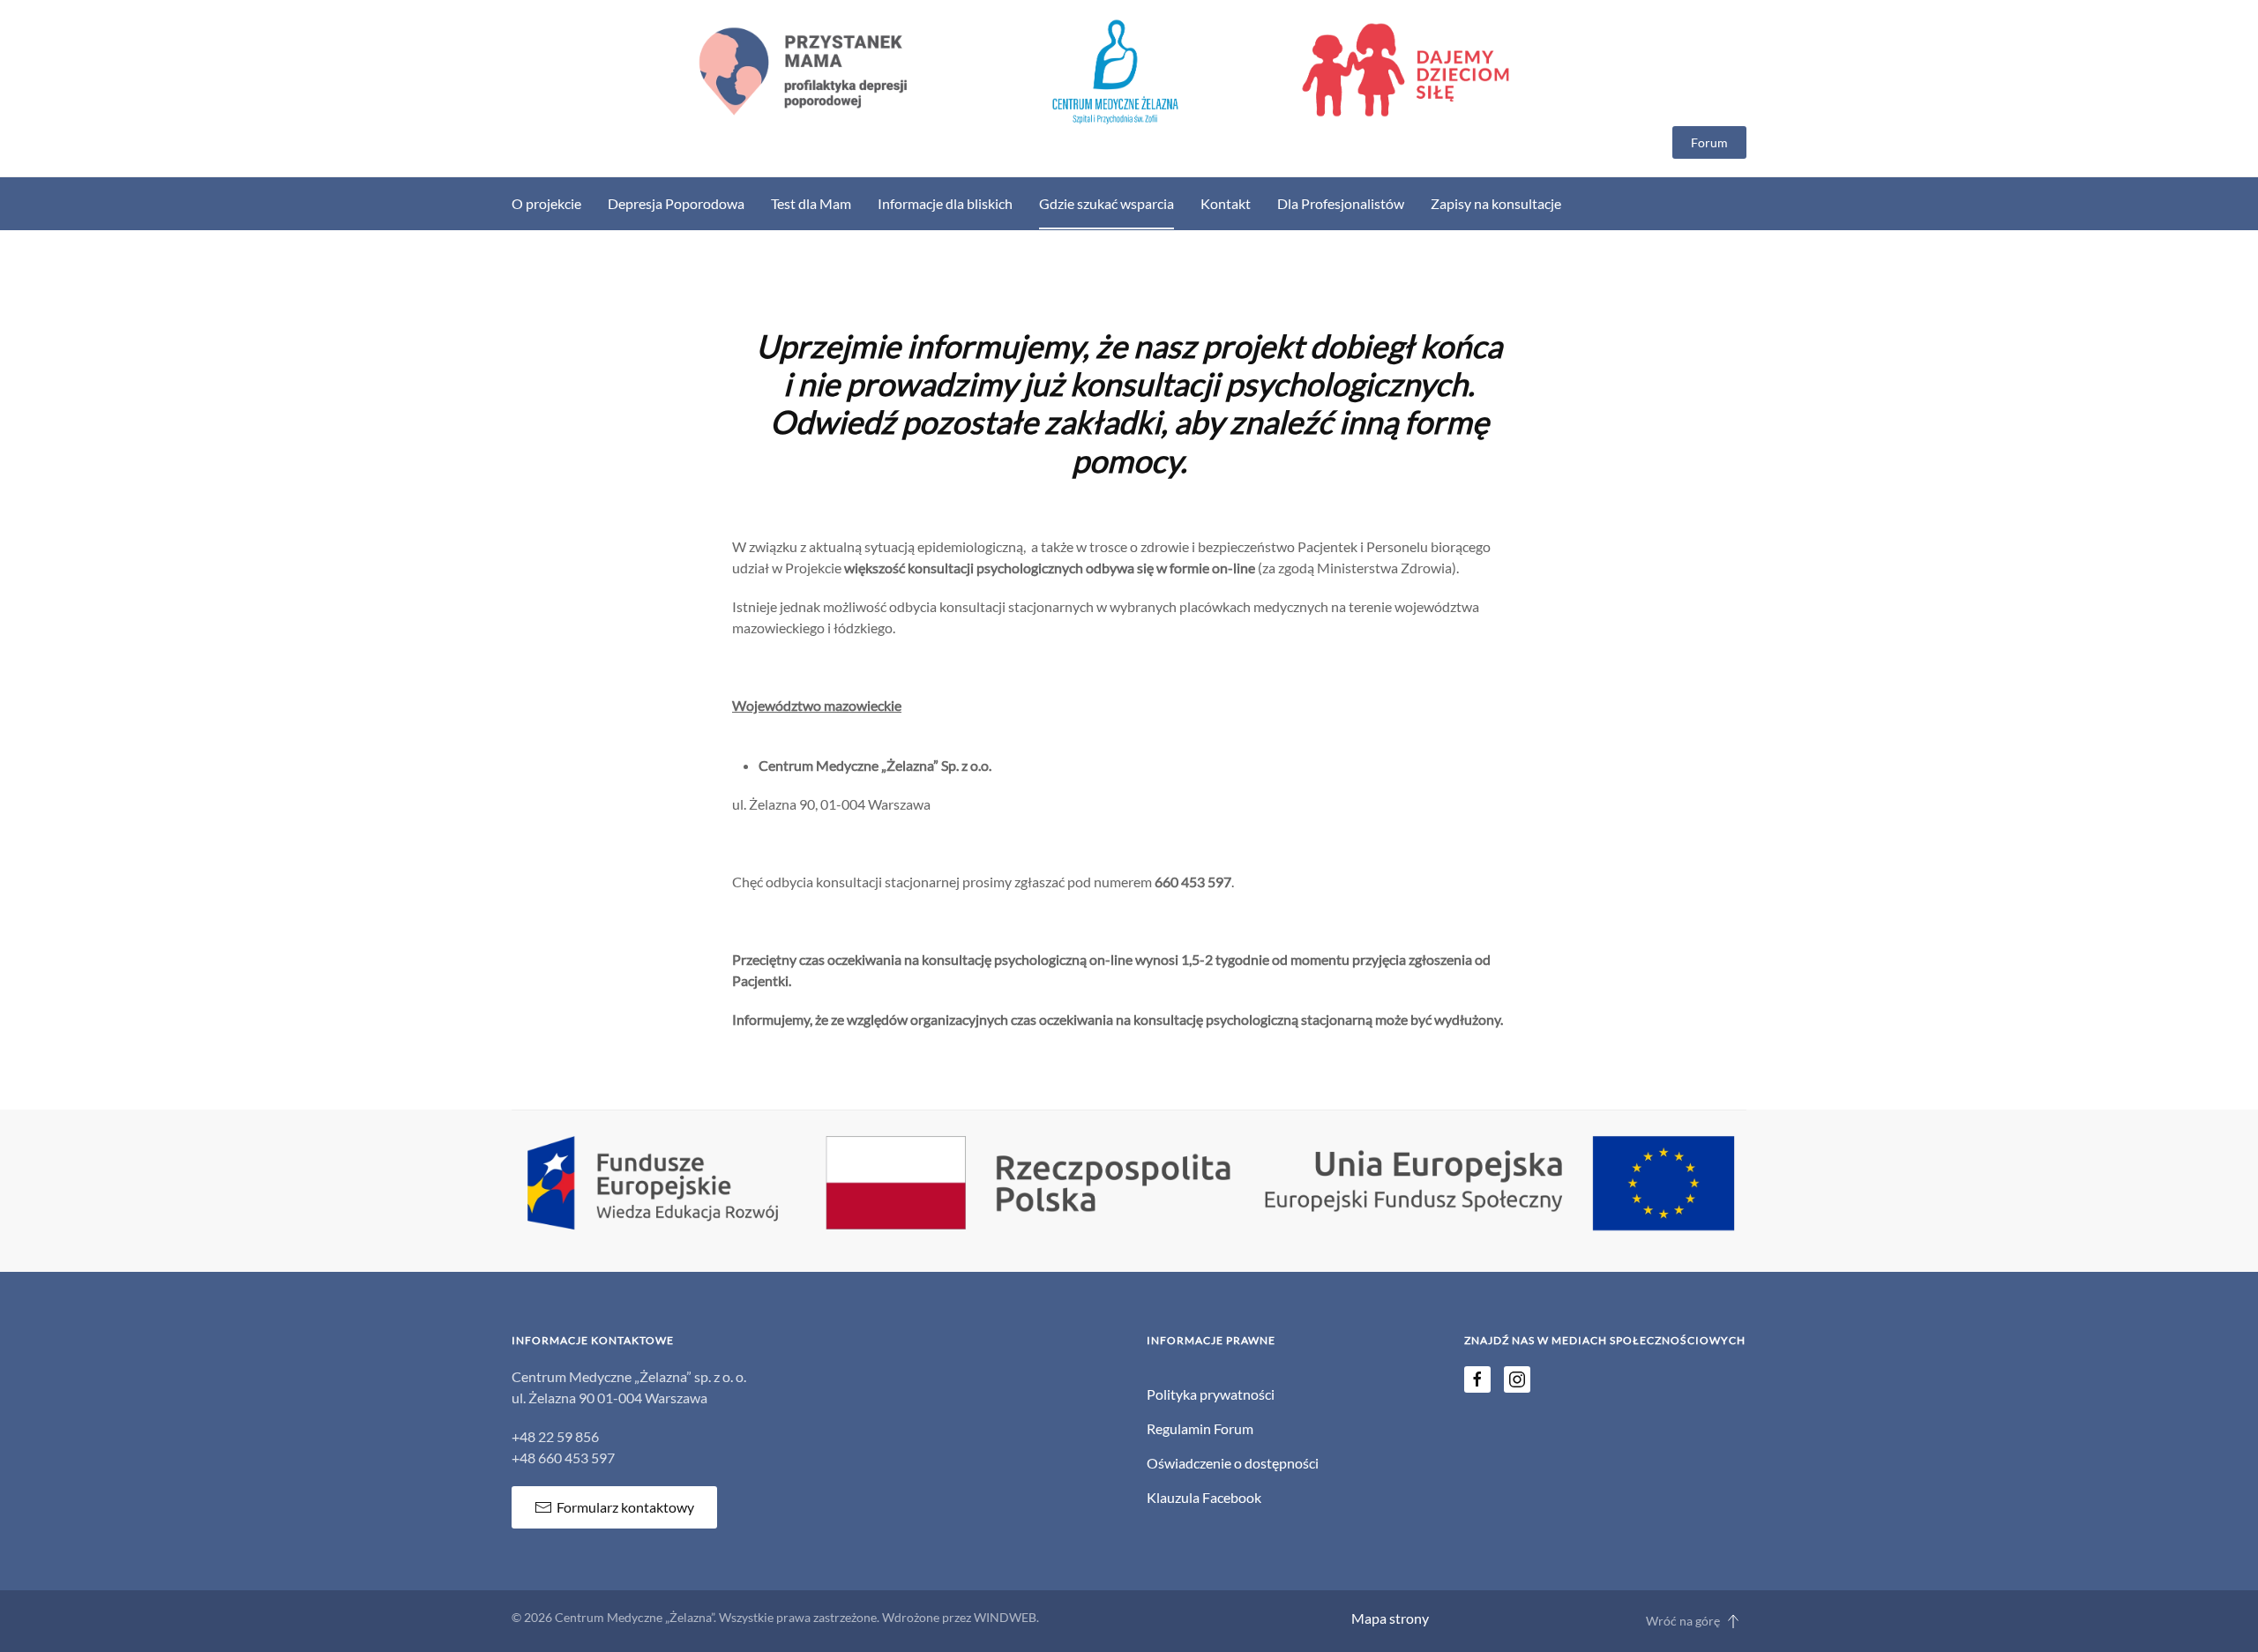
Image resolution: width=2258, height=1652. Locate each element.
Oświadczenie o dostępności (1233, 1463)
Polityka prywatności (1211, 1394)
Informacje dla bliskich (945, 203)
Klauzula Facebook (1204, 1497)
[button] (1733, 1621)
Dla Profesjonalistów (1341, 203)
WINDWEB (1005, 1617)
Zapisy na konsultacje (1496, 203)
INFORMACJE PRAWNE (1211, 1340)
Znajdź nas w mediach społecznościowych (1605, 1340)
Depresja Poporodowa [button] (676, 203)
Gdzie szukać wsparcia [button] (1107, 203)
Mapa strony (1390, 1618)
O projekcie (546, 203)
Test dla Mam (811, 203)
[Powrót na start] (1129, 72)
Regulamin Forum (1200, 1428)
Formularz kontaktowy (625, 1507)
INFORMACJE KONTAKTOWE (593, 1340)
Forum (1709, 142)
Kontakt (1226, 203)
